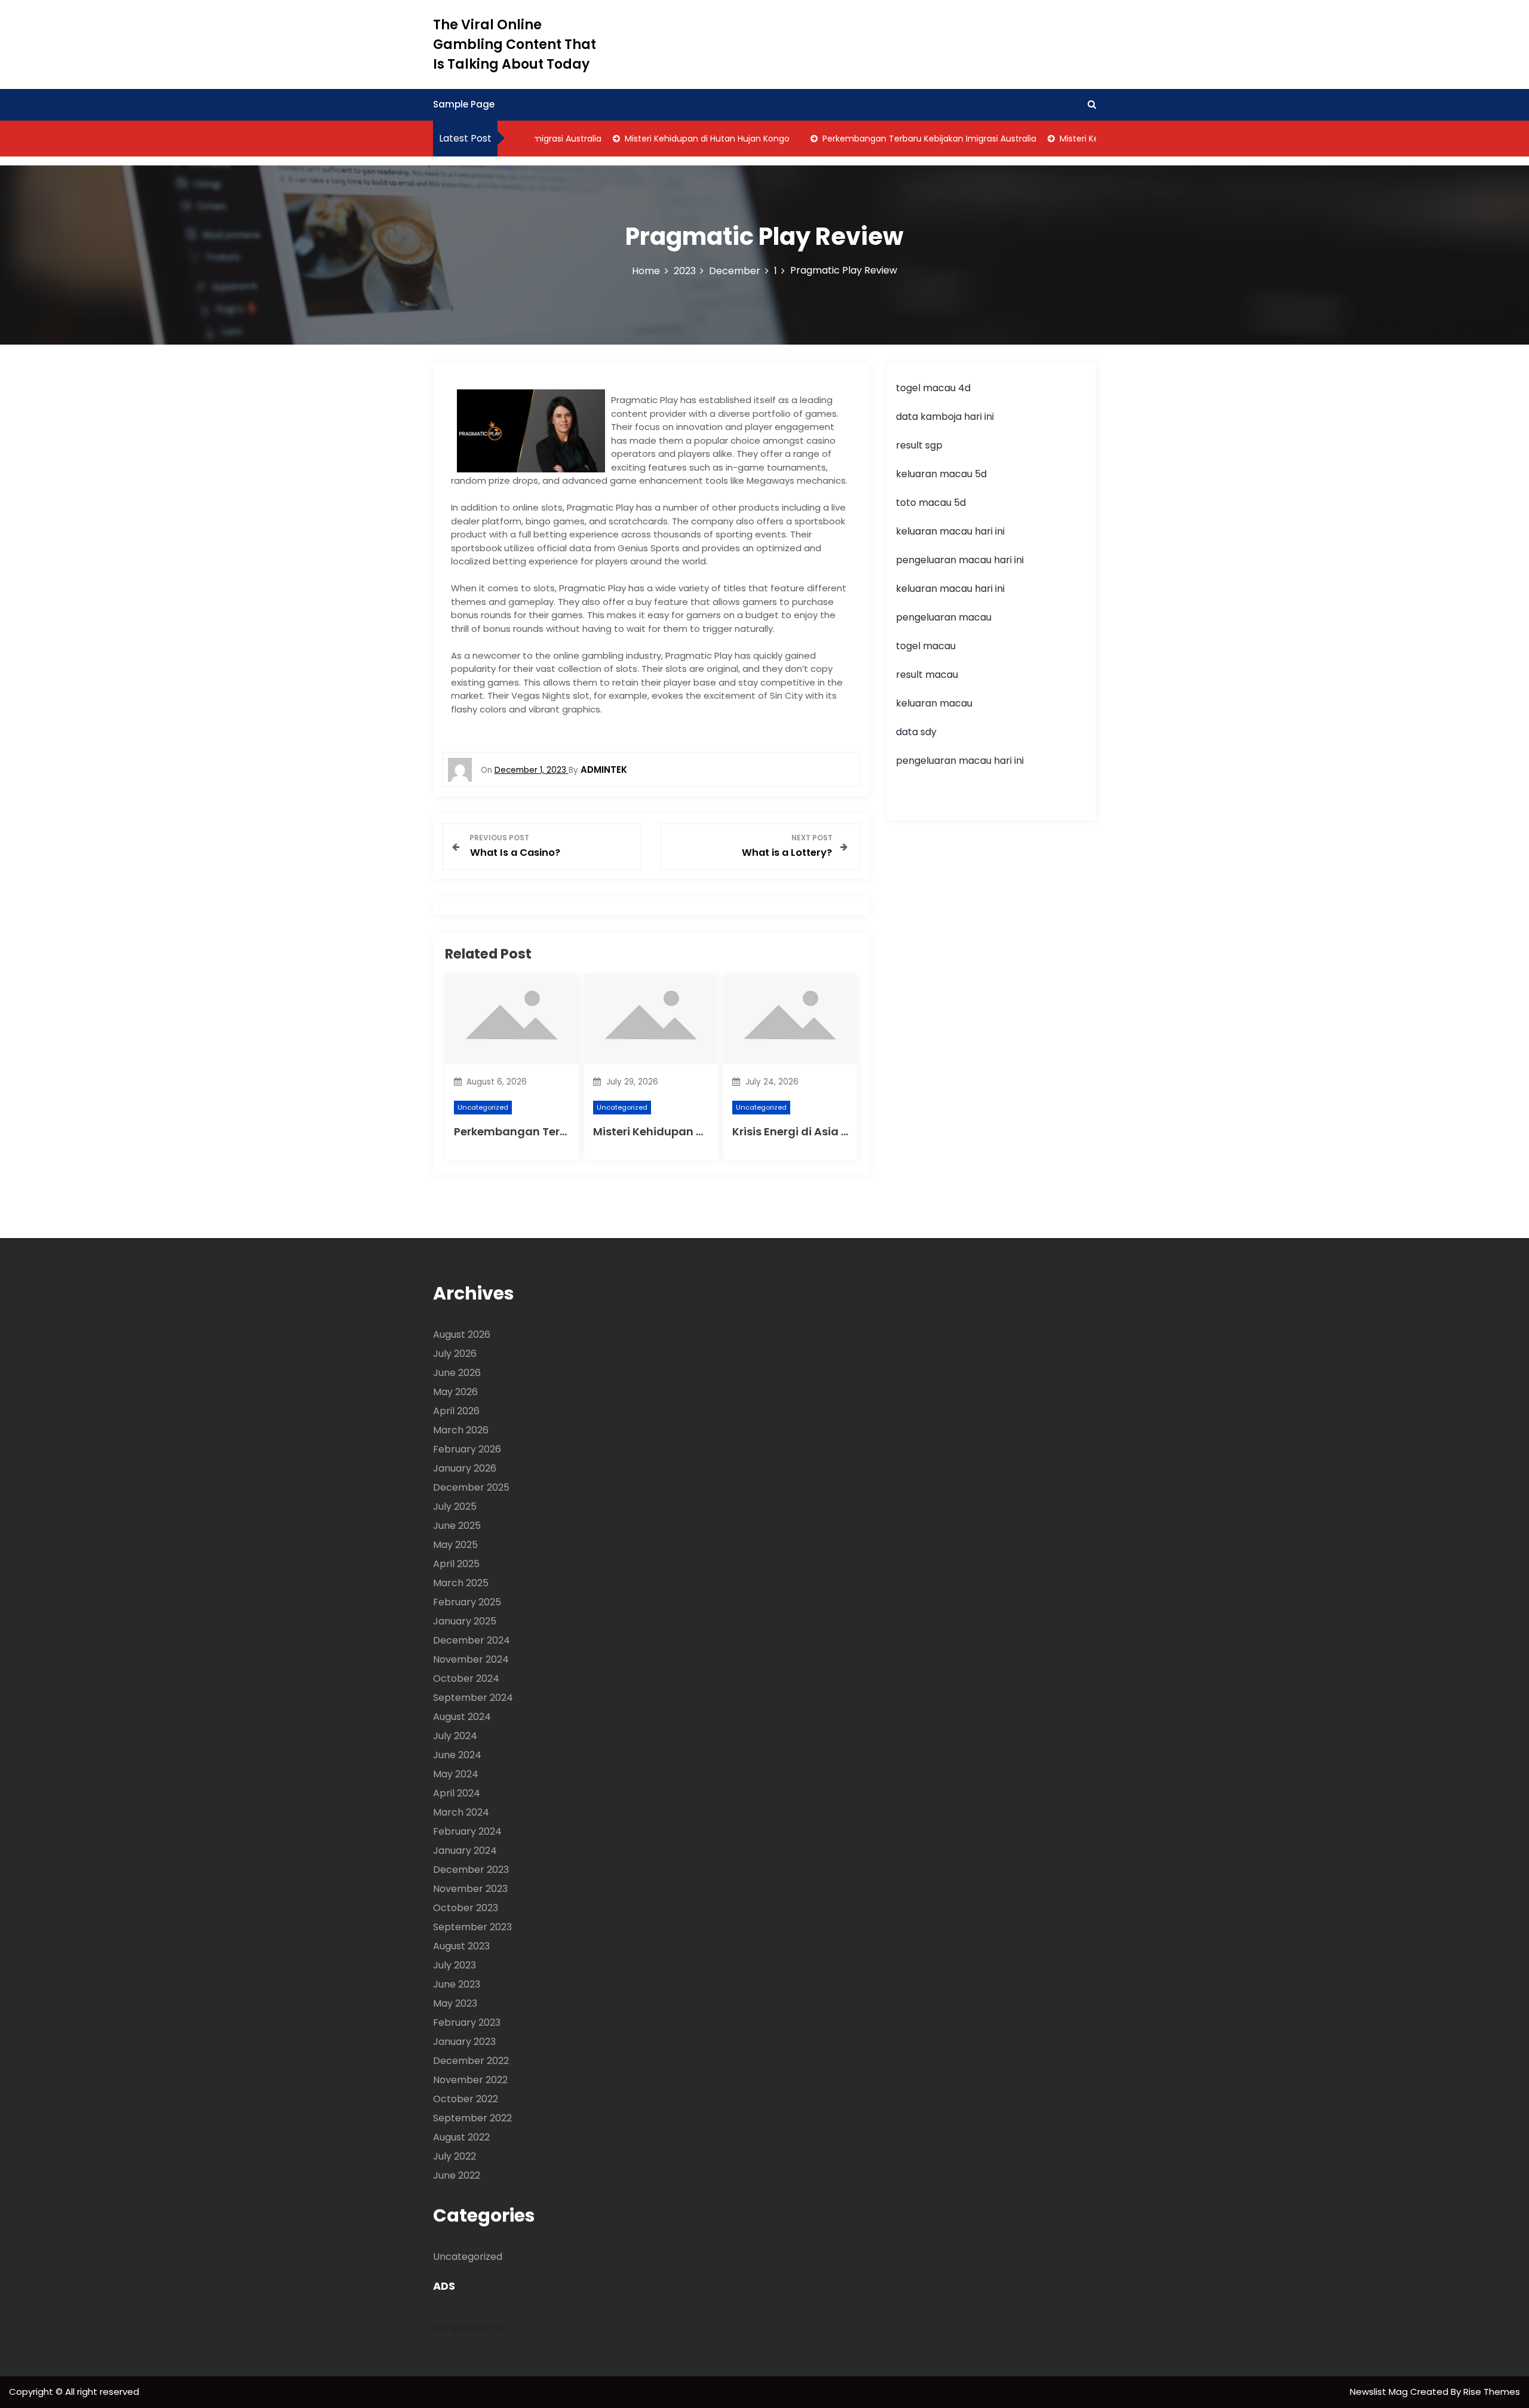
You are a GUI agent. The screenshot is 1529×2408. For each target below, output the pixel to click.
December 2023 (471, 1870)
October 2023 (466, 1908)
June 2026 (457, 1373)
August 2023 (461, 1946)
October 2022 (466, 2099)
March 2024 (461, 1812)
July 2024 (455, 1736)
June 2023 (457, 1984)
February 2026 (467, 1449)
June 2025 (457, 1526)
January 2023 (464, 2042)
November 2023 (470, 1889)
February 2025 (467, 1602)
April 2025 (456, 1564)
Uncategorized (483, 1107)
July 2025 (455, 1506)
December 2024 (472, 1640)
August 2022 (461, 2137)
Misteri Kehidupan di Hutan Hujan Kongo (675, 139)
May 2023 (455, 2003)
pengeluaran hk (470, 2328)
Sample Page (464, 104)
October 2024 (466, 1678)
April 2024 (457, 1793)
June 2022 (457, 2175)
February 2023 (467, 2022)
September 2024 (473, 1698)
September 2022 (472, 2118)
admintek (604, 770)
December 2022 (471, 2061)
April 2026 (456, 1411)
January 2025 (465, 1621)
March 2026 (461, 1430)
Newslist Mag (1380, 2392)
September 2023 (472, 1927)
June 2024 (457, 1755)
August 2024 (462, 1717)
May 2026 (455, 1392)
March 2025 (461, 1583)
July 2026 (455, 1354)
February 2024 (467, 1831)
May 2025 (455, 1545)
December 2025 (471, 1487)
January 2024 (465, 1850)
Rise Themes (1492, 2392)
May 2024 (456, 1774)
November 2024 (471, 1659)
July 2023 (455, 1965)
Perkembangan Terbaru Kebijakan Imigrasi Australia (897, 139)
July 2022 (455, 2156)
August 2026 (462, 1334)
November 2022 (470, 2080)
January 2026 (465, 1468)
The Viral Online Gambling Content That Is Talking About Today (515, 44)
